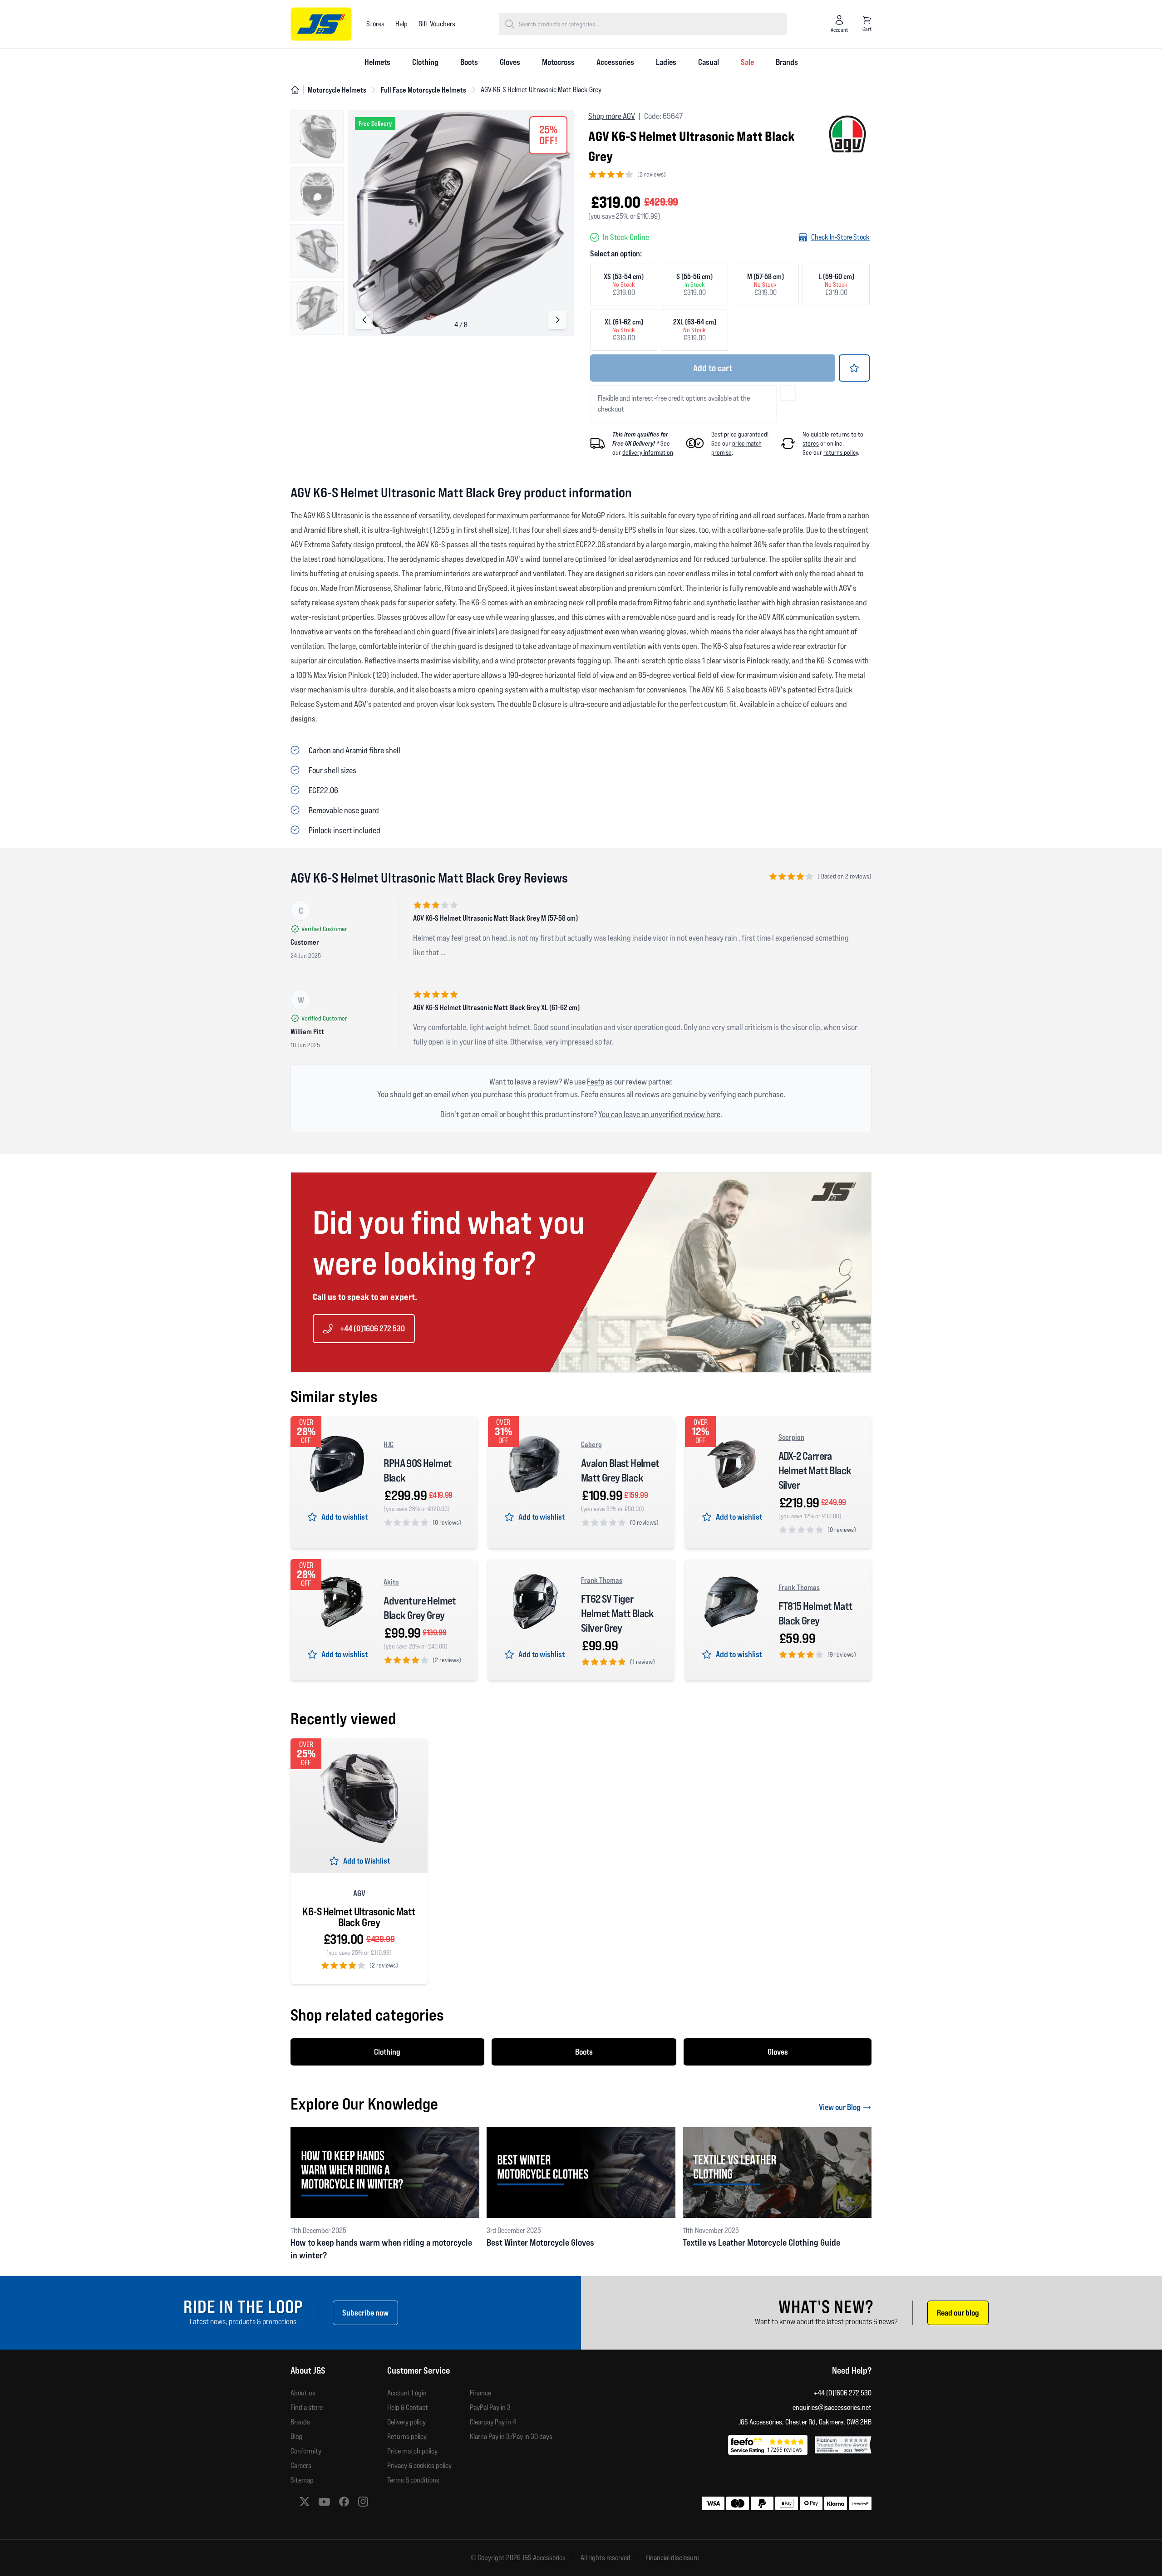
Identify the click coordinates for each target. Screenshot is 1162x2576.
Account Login (407, 2393)
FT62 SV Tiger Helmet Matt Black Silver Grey (618, 1613)
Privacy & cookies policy (419, 2466)
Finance (480, 2393)
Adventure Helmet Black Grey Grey (420, 1608)
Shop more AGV (612, 116)
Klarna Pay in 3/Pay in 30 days (511, 2436)
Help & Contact (408, 2407)
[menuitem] (377, 63)
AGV (359, 1893)
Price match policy (412, 2451)
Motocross (558, 62)
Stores (375, 24)
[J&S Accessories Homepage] (321, 24)
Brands (787, 62)
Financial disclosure (672, 2558)
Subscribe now (365, 2313)
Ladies (666, 62)
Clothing (425, 62)
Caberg (591, 1444)
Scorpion (791, 1437)
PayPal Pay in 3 (490, 2407)
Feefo (596, 1082)
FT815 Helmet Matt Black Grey (816, 1613)
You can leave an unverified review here (659, 1114)
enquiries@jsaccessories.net (832, 2407)
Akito (391, 1582)
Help (401, 24)
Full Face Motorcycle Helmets (423, 90)
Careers (301, 2466)
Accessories (615, 62)
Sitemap (302, 2480)
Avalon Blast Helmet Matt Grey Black (620, 1470)
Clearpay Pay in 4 (493, 2422)
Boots (469, 62)
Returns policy (407, 2436)
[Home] (295, 90)
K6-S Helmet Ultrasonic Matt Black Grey (359, 1917)
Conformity (306, 2451)
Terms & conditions (413, 2480)
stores (811, 443)
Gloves (510, 62)
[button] (557, 320)
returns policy (841, 452)
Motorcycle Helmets (337, 90)
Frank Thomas (602, 1580)
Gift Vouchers (437, 24)
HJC (389, 1444)
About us (303, 2393)
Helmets (377, 62)
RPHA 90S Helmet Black (418, 1470)
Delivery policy (406, 2422)
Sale (747, 62)
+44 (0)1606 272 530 (372, 1328)
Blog (296, 2436)
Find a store (307, 2407)
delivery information (648, 452)
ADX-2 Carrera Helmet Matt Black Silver (815, 1470)
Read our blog (958, 2313)
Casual (709, 62)
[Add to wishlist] (854, 368)
